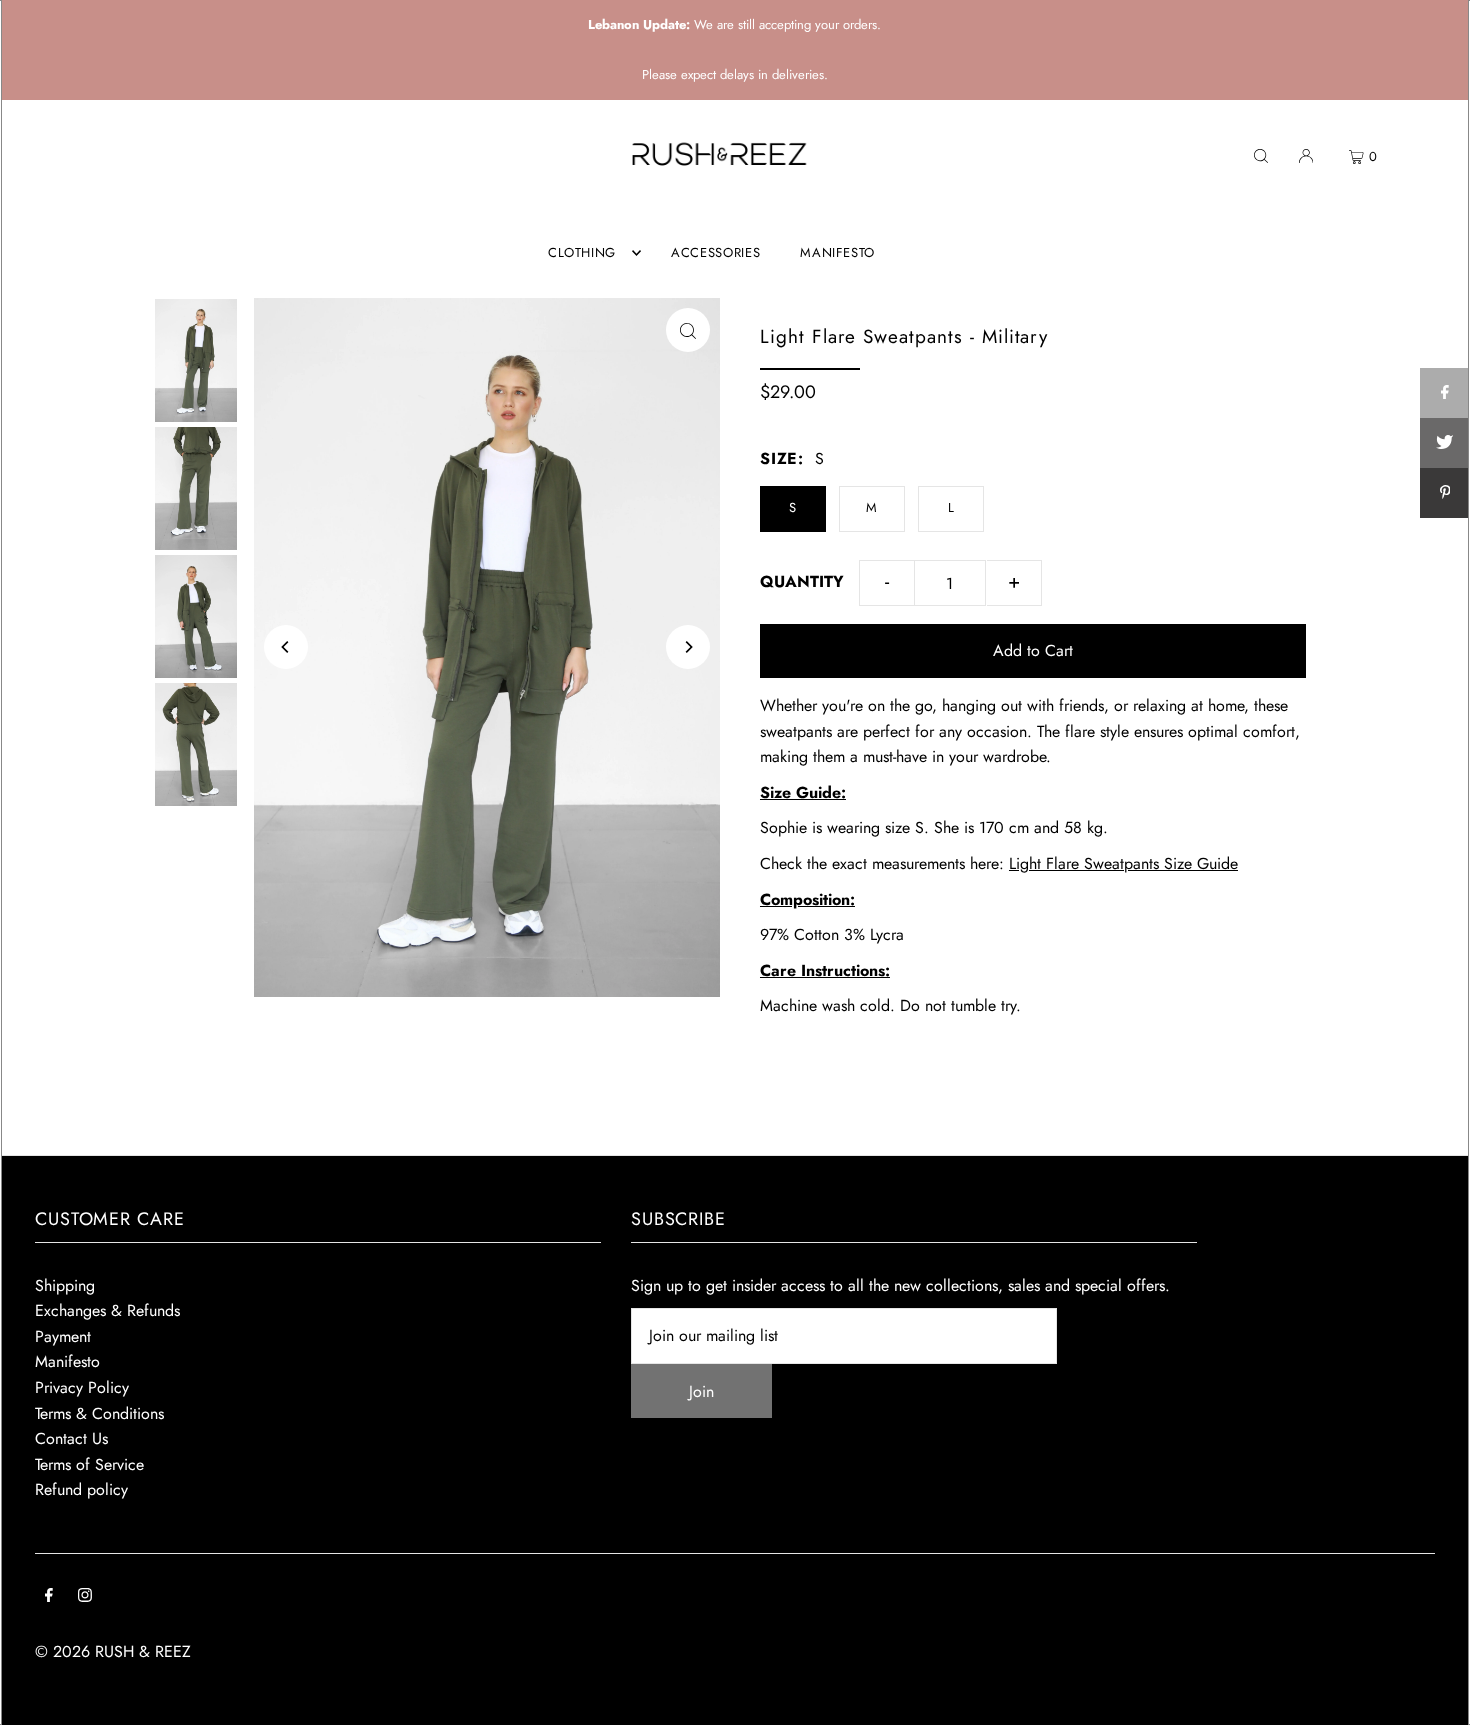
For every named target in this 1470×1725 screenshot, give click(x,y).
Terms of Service (89, 1464)
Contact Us (71, 1438)
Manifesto (67, 1361)
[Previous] (286, 647)
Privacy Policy (82, 1387)
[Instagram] (85, 1597)
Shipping (65, 1285)
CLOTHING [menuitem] (582, 252)
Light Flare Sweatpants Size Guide (1123, 863)
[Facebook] (49, 1597)
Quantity (802, 581)
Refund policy (81, 1489)
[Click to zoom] (688, 330)
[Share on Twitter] (1445, 443)
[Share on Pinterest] (1445, 493)
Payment (63, 1336)
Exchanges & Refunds (107, 1310)
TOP (1435, 1698)
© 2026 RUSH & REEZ (113, 1651)
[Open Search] (1261, 155)
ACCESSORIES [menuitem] (715, 252)
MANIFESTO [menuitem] (837, 252)
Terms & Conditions (99, 1413)
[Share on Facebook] (1445, 393)
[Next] (688, 647)
